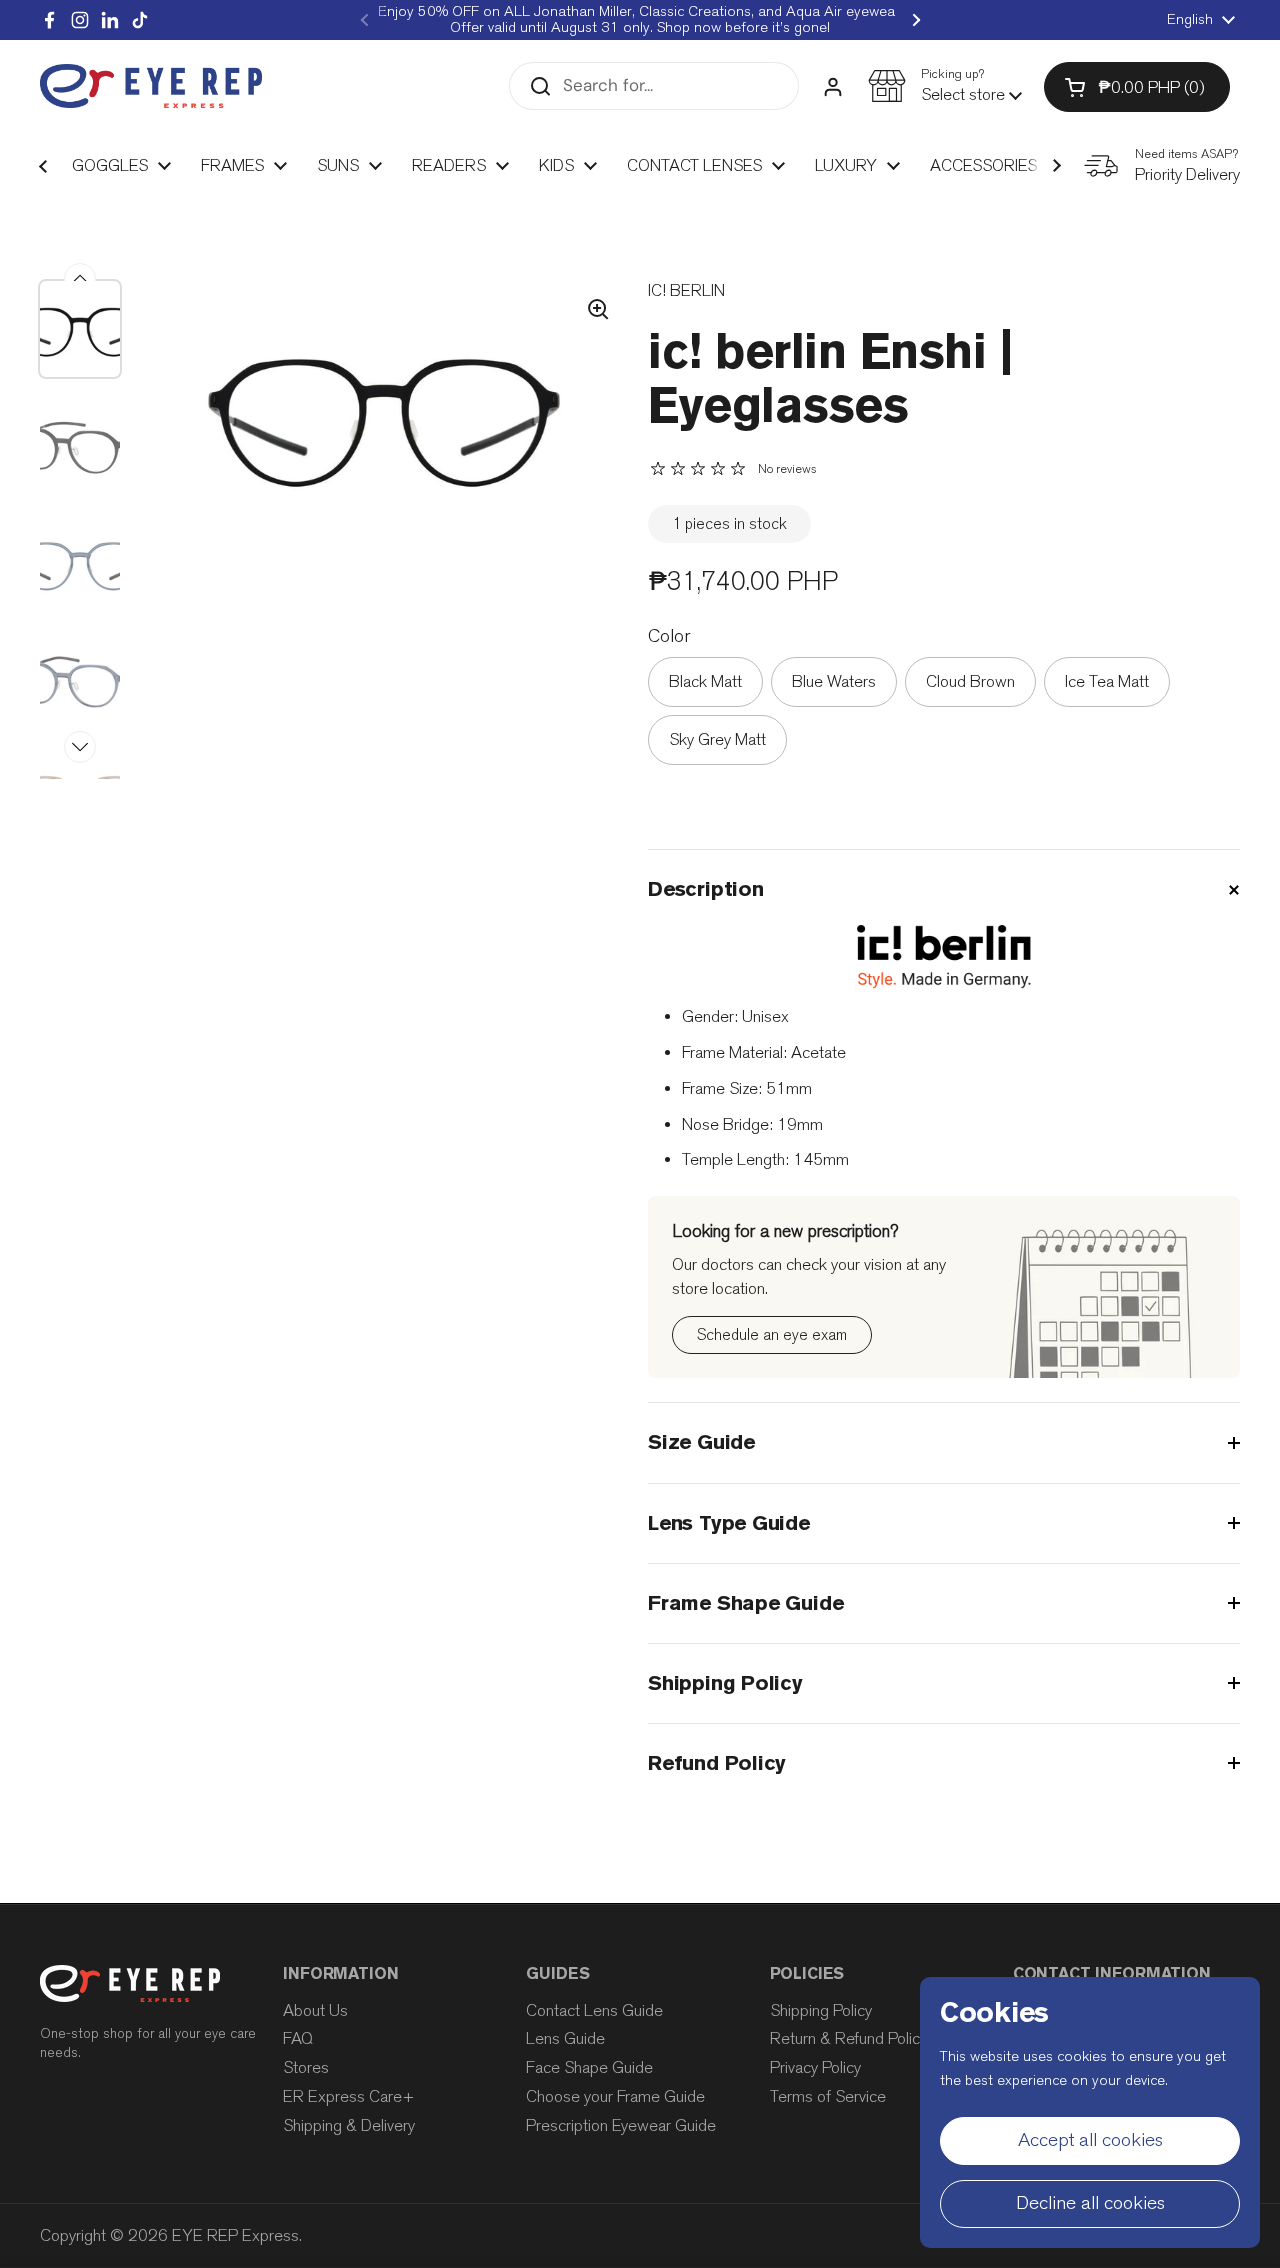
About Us (315, 2010)
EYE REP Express (235, 2235)
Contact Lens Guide (594, 2010)
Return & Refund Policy (848, 2038)
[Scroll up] (80, 279)
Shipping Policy (821, 2010)
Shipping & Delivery (349, 2125)
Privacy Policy (815, 2067)
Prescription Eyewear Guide (621, 2125)
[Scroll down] (80, 747)
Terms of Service (828, 2096)
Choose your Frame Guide (615, 2096)
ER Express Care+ (349, 2096)
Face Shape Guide (589, 2067)
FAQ (298, 2038)
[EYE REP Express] (151, 86)
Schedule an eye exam (772, 1334)
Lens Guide (565, 2038)
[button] (945, 86)
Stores (306, 2067)
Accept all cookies (1090, 2140)
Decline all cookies (1090, 2203)
